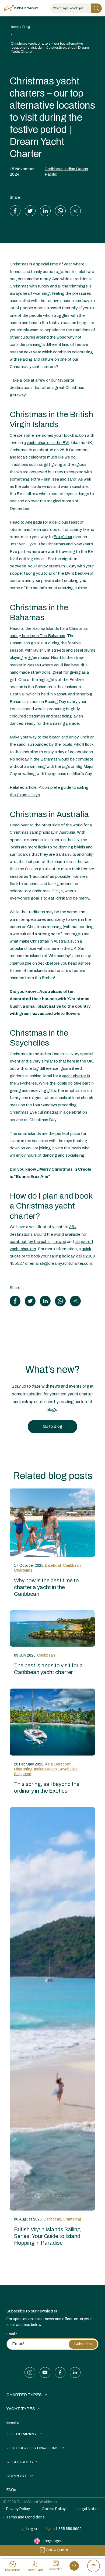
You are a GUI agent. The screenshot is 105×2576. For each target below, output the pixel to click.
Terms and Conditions (25, 2517)
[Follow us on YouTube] (45, 2372)
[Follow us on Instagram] (30, 2372)
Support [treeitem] (17, 2476)
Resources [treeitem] (20, 2462)
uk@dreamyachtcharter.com (66, 1263)
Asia (49, 1764)
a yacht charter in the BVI (46, 443)
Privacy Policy (18, 2509)
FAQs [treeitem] (11, 2490)
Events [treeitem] (13, 2423)
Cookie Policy (54, 2509)
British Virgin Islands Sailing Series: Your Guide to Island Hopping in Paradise (47, 2236)
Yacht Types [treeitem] (21, 2409)
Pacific (51, 174)
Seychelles (68, 1769)
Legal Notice (89, 2509)
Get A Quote (57, 2550)
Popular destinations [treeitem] (32, 2448)
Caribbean (54, 169)
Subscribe (83, 2344)
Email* (12, 2334)
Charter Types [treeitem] (24, 2395)
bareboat (18, 1242)
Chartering (23, 1570)
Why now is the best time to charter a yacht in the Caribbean (46, 1587)
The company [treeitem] (22, 2434)
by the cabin (40, 1242)
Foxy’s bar (63, 537)
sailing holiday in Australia (52, 832)
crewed (59, 1242)
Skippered (23, 1774)
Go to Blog (52, 1426)
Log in (32, 2529)
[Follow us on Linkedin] (75, 2372)
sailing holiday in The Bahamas (37, 636)
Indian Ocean (76, 169)
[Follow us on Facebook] (60, 2372)
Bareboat (53, 1566)
